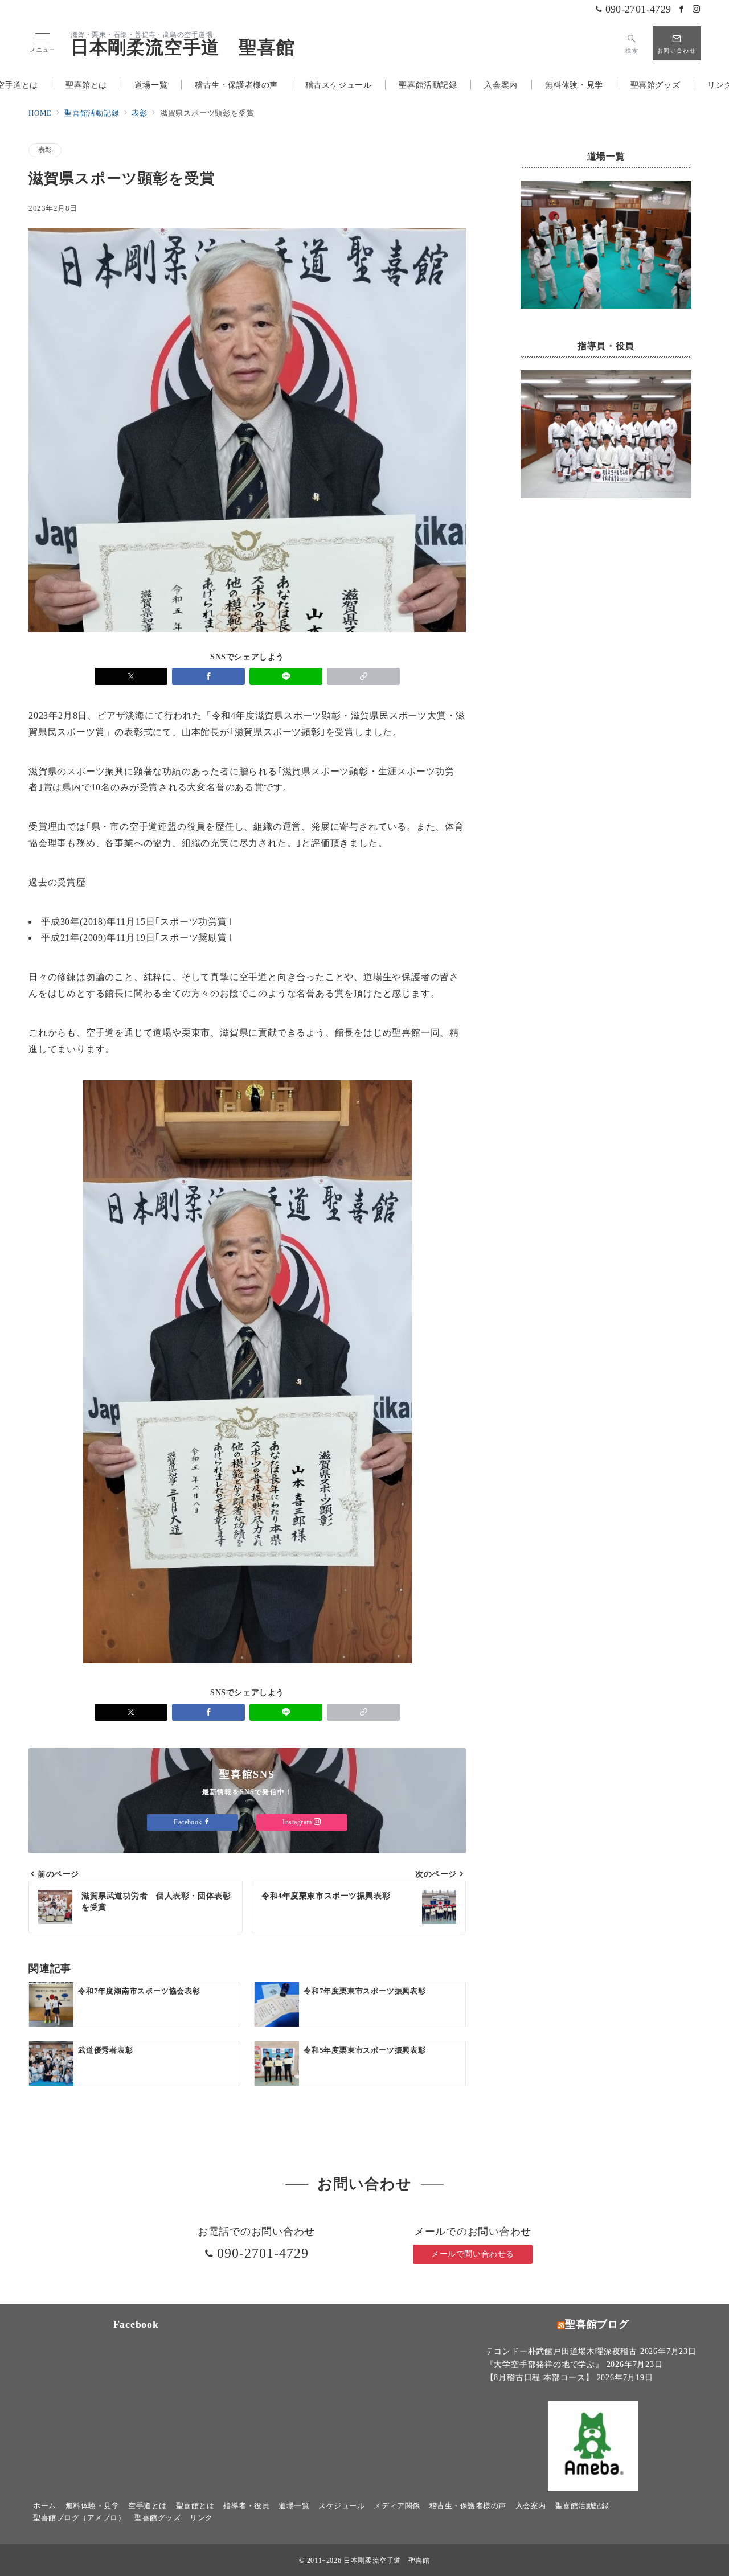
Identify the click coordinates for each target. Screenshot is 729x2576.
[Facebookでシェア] (208, 676)
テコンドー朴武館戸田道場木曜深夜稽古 (562, 2351)
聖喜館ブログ (597, 2324)
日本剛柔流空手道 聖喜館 (183, 47)
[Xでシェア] (131, 676)
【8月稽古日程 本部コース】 (540, 2377)
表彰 (45, 150)
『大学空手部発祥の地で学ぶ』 (545, 2364)
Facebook (189, 1822)
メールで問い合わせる (473, 2254)
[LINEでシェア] (286, 676)
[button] (363, 676)
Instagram (298, 1822)
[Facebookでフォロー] (682, 10)
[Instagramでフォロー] (697, 10)
